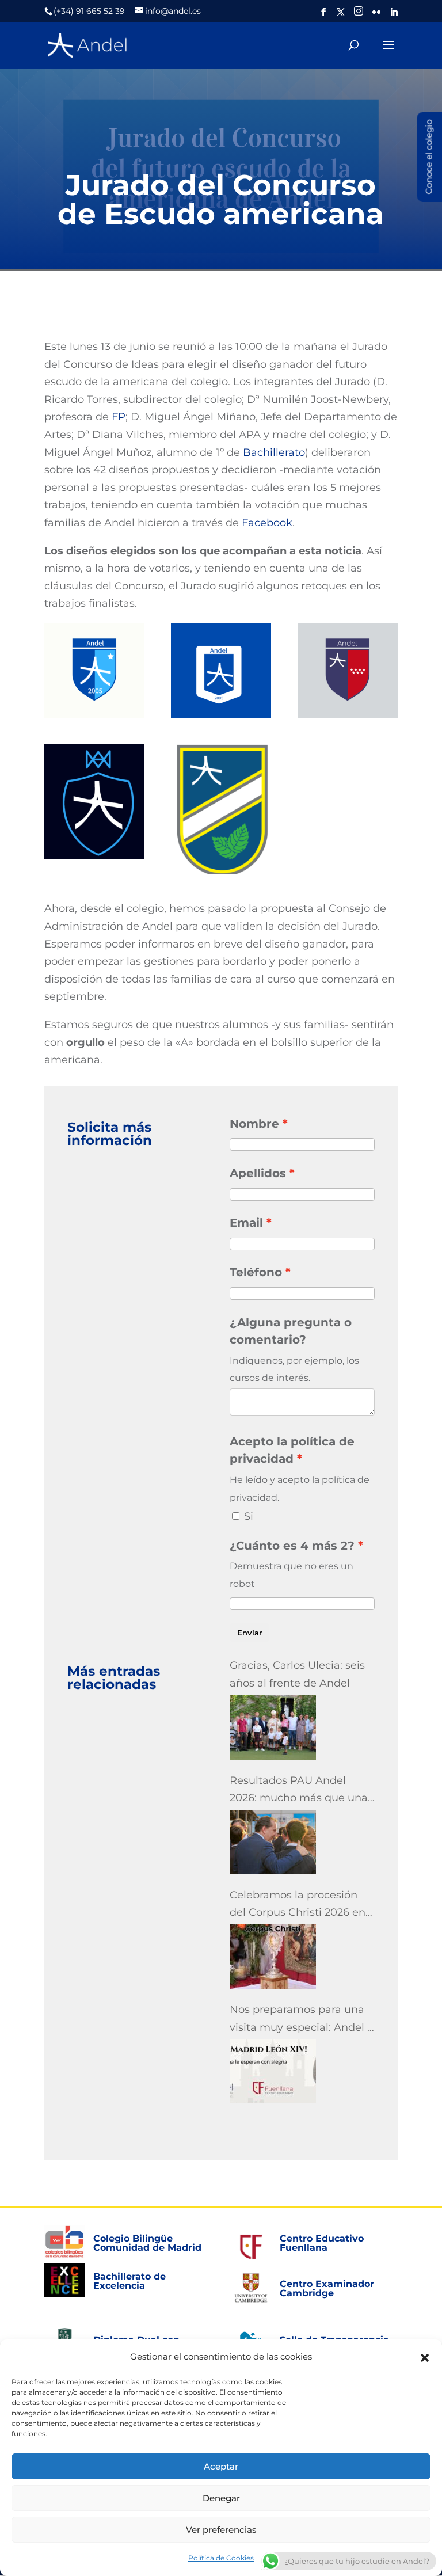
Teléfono (256, 1272)
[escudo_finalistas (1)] (221, 809)
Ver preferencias (221, 2530)
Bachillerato (274, 452)
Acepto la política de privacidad (292, 1450)
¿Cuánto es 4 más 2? (292, 1546)
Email (246, 1223)
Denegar (221, 2498)
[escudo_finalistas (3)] (221, 670)
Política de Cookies (221, 2558)
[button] (425, 2357)
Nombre (254, 1124)
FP (119, 417)
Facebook (267, 523)
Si (249, 1516)
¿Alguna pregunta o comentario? (291, 1331)
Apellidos (258, 1173)
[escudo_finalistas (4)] (348, 670)
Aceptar (221, 2466)
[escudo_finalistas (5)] (94, 802)
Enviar (249, 1633)
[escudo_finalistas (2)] (94, 670)
